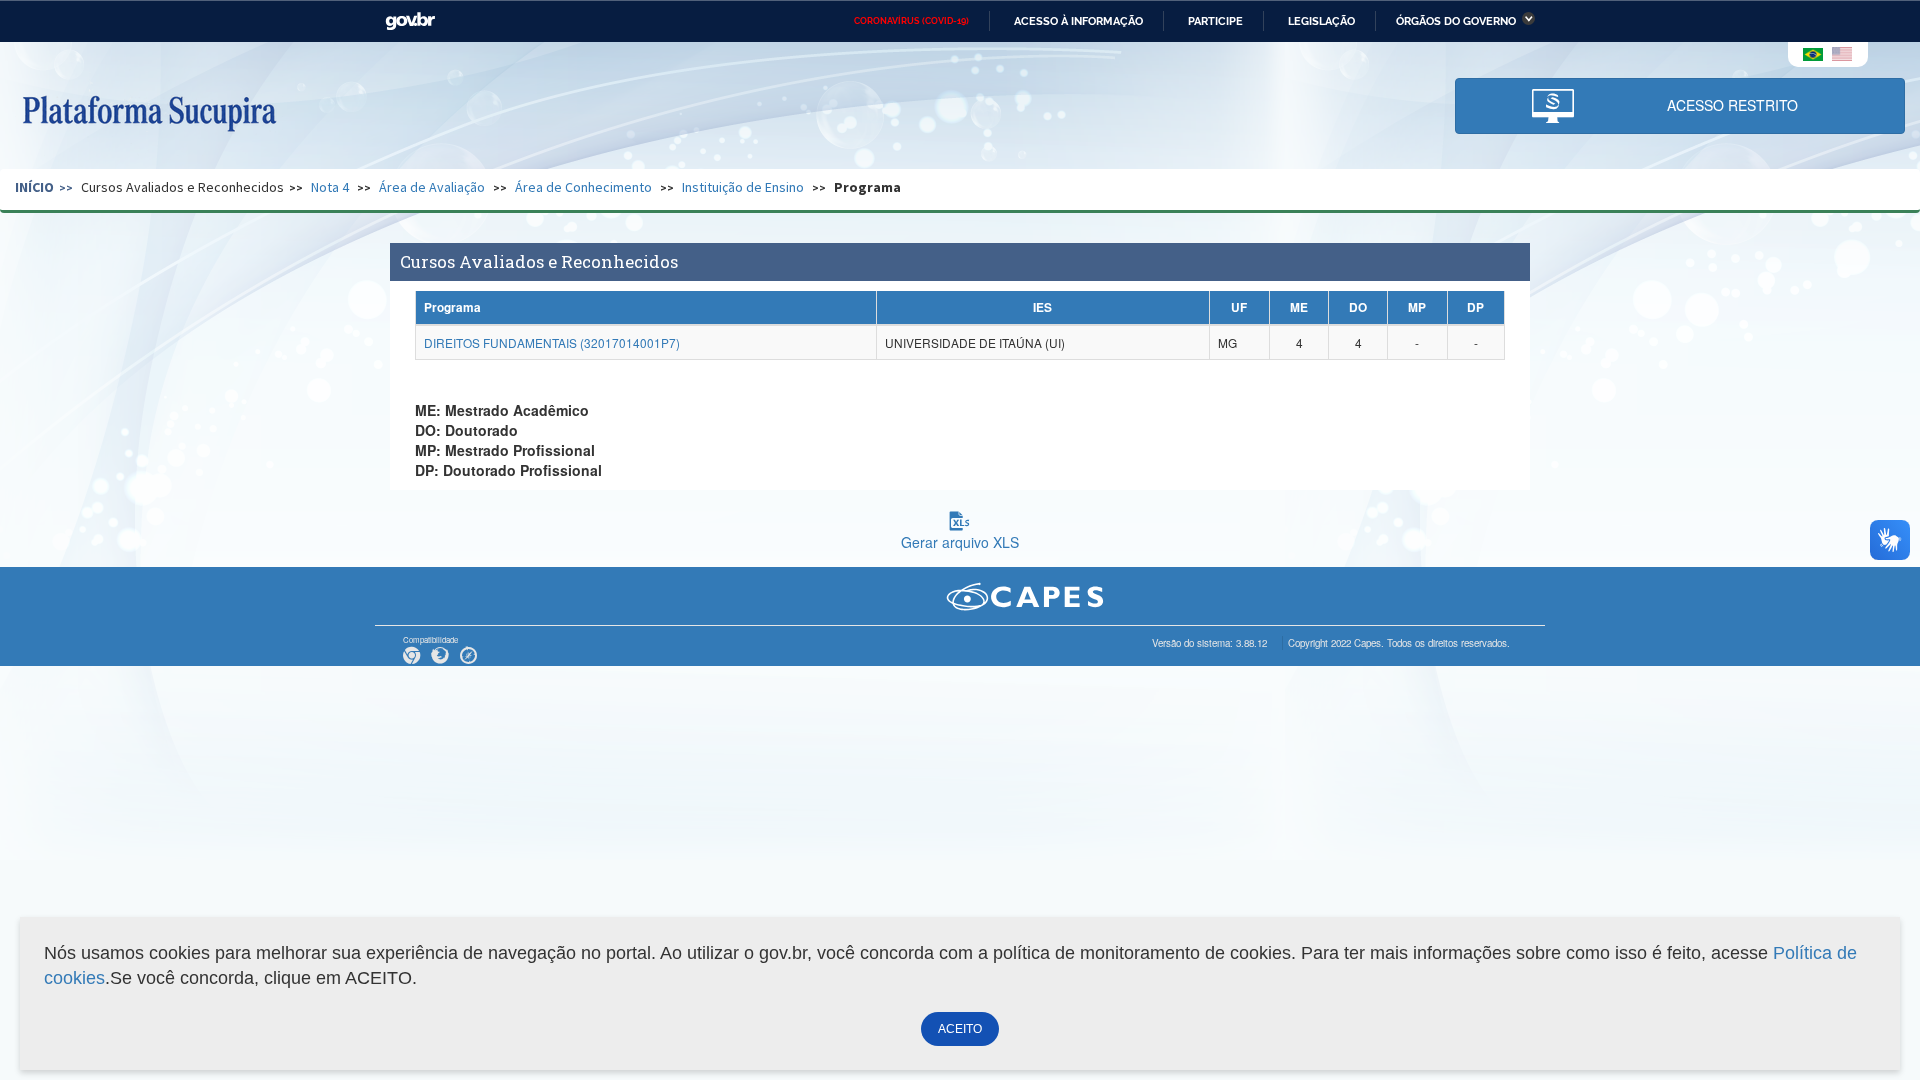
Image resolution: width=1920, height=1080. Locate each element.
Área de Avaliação (432, 187)
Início (34, 187)
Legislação (1321, 21)
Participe (1215, 21)
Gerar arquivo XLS (960, 542)
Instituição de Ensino (743, 187)
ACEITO (960, 1029)
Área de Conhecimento (583, 187)
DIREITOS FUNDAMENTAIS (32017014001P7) (552, 342)
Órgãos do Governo (1456, 21)
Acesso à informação (1078, 21)
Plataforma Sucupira (149, 111)
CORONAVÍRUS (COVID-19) (911, 21)
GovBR (410, 21)
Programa (867, 187)
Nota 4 (330, 187)
